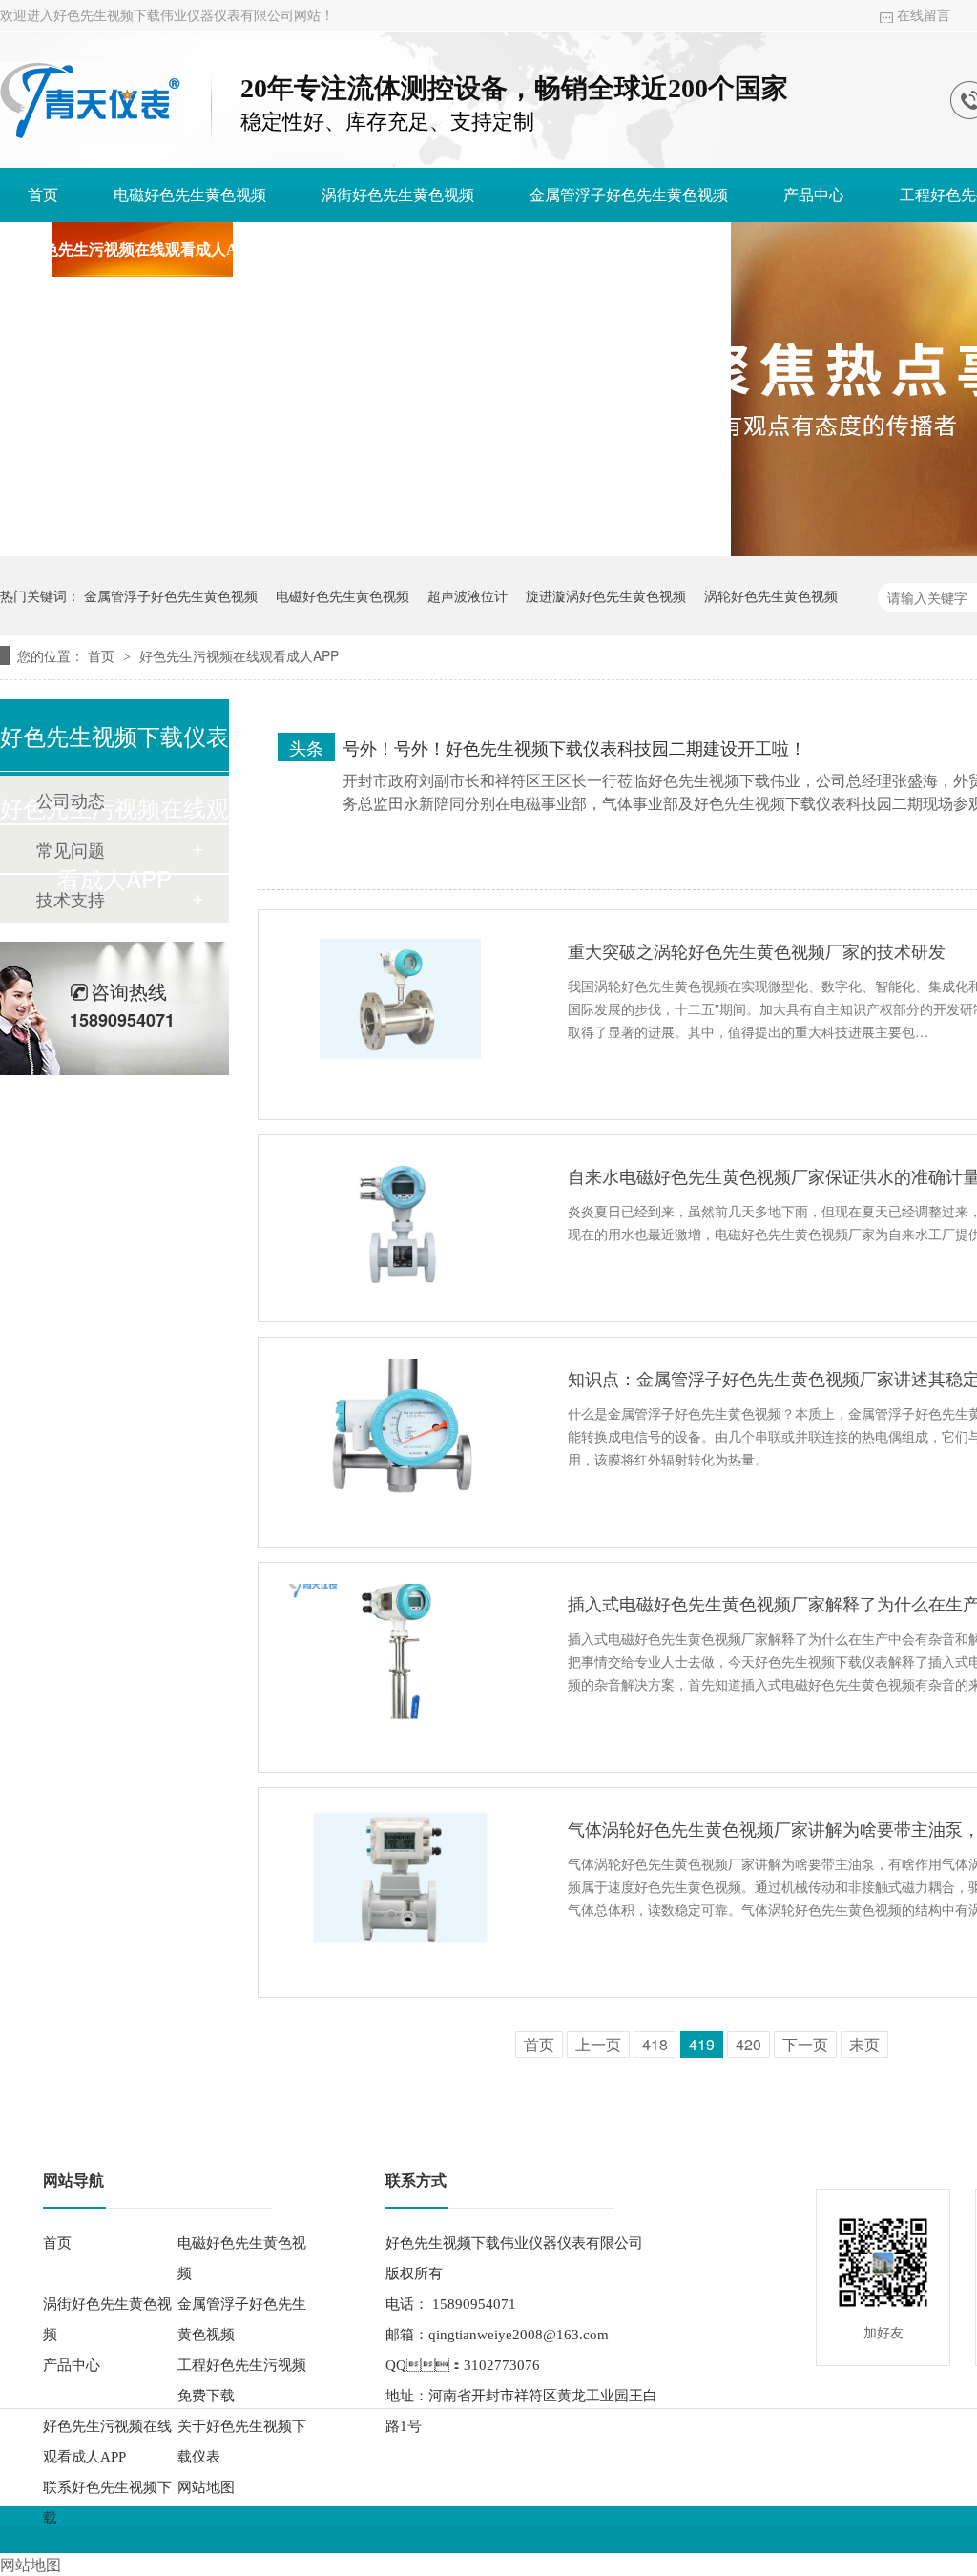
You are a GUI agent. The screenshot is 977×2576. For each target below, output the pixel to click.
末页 (864, 2044)
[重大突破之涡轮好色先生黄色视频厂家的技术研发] (400, 999)
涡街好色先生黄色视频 (398, 195)
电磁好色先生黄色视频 (190, 195)
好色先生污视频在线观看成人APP (142, 249)
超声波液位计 (468, 595)
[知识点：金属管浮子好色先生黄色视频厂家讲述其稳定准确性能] (400, 1426)
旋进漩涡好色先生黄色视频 (606, 595)
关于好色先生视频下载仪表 (404, 249)
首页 (43, 195)
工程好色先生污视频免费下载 (242, 2380)
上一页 (598, 2044)
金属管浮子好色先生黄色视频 (629, 195)
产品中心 (814, 195)
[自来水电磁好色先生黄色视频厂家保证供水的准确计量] (400, 1224)
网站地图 (206, 2487)
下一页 (805, 2044)
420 (748, 2044)
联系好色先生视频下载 (627, 249)
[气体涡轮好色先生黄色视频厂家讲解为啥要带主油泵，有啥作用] (400, 1877)
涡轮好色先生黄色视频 (771, 595)
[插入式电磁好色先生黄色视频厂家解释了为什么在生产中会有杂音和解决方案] (400, 1652)
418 (655, 2044)
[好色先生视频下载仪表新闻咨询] (90, 133)
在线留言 (924, 16)
